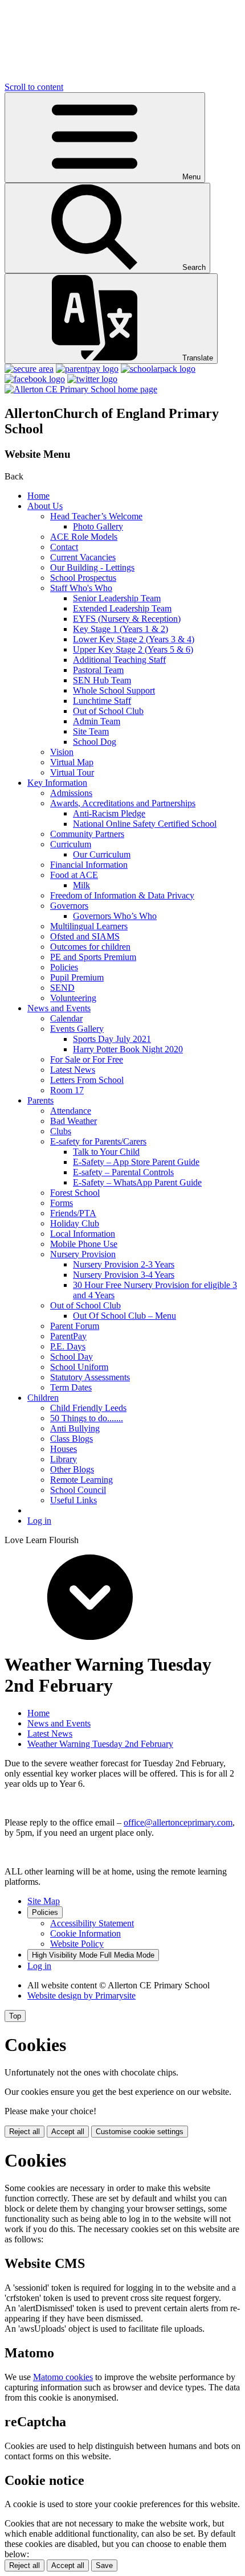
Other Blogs (72, 1469)
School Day (72, 1357)
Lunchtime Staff (102, 701)
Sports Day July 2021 (112, 1039)
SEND (62, 988)
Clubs (61, 1131)
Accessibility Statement (92, 1923)
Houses (64, 1449)
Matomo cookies (63, 2377)
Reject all (24, 2132)
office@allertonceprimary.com (178, 1822)
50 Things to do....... (87, 1418)
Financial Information (89, 865)
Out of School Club (108, 711)
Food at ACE (74, 875)
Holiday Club (75, 1223)
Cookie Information (85, 1933)
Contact (64, 547)
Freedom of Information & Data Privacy (122, 895)
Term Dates (71, 1387)
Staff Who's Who (81, 588)
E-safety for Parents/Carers (98, 1141)
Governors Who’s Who (115, 916)
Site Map (44, 1901)
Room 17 (67, 1090)
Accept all (68, 2132)
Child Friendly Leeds (88, 1408)
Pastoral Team (98, 670)
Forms (62, 1203)
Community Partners (87, 834)
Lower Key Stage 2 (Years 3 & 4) (134, 639)
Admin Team (97, 721)
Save (104, 2565)
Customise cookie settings (140, 2132)
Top (15, 2016)
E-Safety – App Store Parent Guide (136, 1162)
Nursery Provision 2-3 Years (124, 1264)
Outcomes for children (90, 947)
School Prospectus (83, 578)
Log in (39, 1521)
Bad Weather (73, 1121)
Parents (40, 1100)
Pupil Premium (77, 977)
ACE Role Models (84, 537)
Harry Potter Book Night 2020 (128, 1049)
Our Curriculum (102, 854)
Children (43, 1398)
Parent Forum (75, 1326)
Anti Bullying (75, 1428)
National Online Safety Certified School (145, 824)
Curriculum (71, 844)
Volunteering (73, 998)
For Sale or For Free (87, 1059)
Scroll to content (34, 87)
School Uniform (79, 1367)
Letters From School (87, 1080)
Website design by (81, 1995)
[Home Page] (81, 389)
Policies (64, 967)
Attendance (71, 1111)
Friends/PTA (73, 1213)
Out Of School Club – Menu (124, 1316)
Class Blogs (72, 1439)
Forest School (75, 1193)
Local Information (83, 1234)
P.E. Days (68, 1346)
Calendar (66, 1018)
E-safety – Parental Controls (123, 1172)
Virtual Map (72, 762)
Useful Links (73, 1500)
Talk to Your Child (106, 1152)
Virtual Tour (72, 772)
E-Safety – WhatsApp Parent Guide (137, 1182)
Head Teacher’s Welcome (96, 516)
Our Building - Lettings (92, 567)
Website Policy (77, 1944)
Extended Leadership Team (122, 608)
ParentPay (68, 1336)
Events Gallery (77, 1029)
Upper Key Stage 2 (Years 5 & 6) (133, 649)
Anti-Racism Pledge (109, 813)
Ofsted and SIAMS (85, 936)
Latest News (73, 1070)
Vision (62, 752)
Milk (81, 885)
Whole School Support (114, 690)
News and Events (59, 1008)
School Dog (95, 742)
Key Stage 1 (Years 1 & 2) (121, 629)
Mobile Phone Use (84, 1244)
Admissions (71, 793)
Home (38, 496)
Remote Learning (81, 1480)
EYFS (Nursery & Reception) (127, 619)
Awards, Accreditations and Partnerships (123, 803)
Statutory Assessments (90, 1377)
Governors (69, 906)
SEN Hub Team (102, 680)
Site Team (91, 731)
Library (64, 1459)
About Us (45, 506)
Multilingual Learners (89, 926)
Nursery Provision (83, 1254)
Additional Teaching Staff (119, 660)
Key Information (57, 783)
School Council (78, 1490)
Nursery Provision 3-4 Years (124, 1275)
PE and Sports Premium (93, 957)
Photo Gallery (98, 526)
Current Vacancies (83, 557)
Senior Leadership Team (117, 598)
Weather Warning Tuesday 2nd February (100, 1744)
